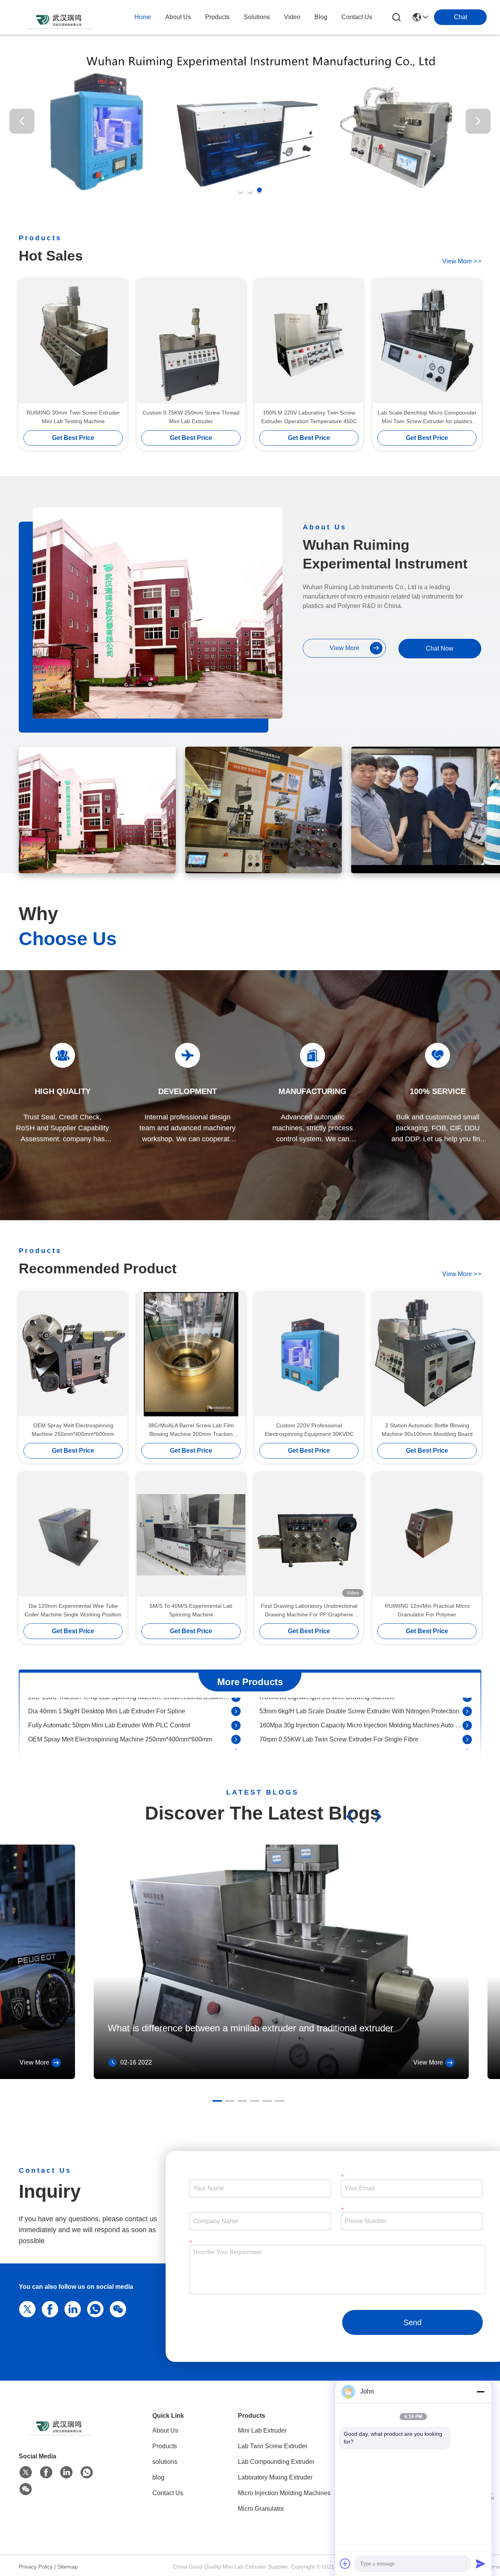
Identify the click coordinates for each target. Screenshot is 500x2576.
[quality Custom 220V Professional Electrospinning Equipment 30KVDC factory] (309, 1354)
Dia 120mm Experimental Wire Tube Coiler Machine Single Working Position (73, 1610)
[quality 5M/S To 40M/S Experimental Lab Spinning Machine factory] (191, 1535)
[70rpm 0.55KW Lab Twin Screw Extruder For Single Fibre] (467, 1717)
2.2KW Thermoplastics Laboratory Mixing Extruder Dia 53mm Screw (354, 1731)
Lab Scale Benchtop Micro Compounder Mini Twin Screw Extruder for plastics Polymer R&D (427, 417)
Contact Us (168, 2493)
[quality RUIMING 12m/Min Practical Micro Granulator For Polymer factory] (427, 1535)
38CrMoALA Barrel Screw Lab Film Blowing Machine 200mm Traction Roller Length (191, 1430)
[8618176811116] (94, 2308)
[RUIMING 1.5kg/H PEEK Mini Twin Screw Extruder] (467, 1745)
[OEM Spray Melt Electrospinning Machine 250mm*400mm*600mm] (236, 1717)
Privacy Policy (36, 2567)
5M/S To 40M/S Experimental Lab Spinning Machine (191, 1610)
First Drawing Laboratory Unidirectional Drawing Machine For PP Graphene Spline (309, 1611)
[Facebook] (48, 2308)
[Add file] (345, 2563)
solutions (257, 17)
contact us (357, 17)
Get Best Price (73, 438)
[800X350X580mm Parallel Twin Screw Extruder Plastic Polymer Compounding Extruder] (236, 1731)
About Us (165, 2430)
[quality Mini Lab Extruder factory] (250, 204)
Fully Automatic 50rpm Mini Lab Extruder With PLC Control (109, 1703)
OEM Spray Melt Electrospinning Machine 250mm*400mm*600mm (73, 1430)
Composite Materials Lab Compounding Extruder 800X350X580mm (122, 1745)
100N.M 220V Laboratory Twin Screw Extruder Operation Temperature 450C (309, 417)
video (292, 17)
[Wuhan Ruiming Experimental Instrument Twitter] (26, 2472)
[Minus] (480, 2392)
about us (178, 17)
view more (462, 261)
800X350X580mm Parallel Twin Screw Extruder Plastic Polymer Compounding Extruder (130, 1731)
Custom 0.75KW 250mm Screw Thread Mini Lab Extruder (191, 417)
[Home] (62, 2433)
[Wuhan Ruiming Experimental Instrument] (62, 17)
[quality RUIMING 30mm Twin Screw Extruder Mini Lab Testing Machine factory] (73, 341)
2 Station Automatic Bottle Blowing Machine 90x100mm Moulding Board (427, 1430)
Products (165, 2446)
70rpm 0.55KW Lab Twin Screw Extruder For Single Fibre (339, 1717)
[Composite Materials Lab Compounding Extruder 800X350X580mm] (236, 1745)
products (217, 17)
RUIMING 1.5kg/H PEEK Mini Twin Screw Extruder (330, 1745)
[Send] (480, 2563)
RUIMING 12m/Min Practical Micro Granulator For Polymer (427, 1610)
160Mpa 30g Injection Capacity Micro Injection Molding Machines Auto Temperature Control (361, 1703)
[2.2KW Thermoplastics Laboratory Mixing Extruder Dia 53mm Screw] (467, 1731)
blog (321, 17)
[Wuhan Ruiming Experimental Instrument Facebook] (46, 2472)
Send (412, 2322)
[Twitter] (26, 2308)
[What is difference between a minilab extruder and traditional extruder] (281, 2077)
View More (34, 2062)
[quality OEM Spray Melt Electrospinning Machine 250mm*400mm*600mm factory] (73, 1354)
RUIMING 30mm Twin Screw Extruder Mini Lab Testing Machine (73, 417)
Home (143, 17)
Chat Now (440, 648)
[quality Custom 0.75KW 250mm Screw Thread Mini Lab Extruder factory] (191, 341)
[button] (241, 190)
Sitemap (68, 2567)
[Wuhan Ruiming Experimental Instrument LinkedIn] (71, 2308)
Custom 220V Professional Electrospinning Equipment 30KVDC (309, 1430)
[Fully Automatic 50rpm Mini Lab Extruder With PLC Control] (236, 1703)
